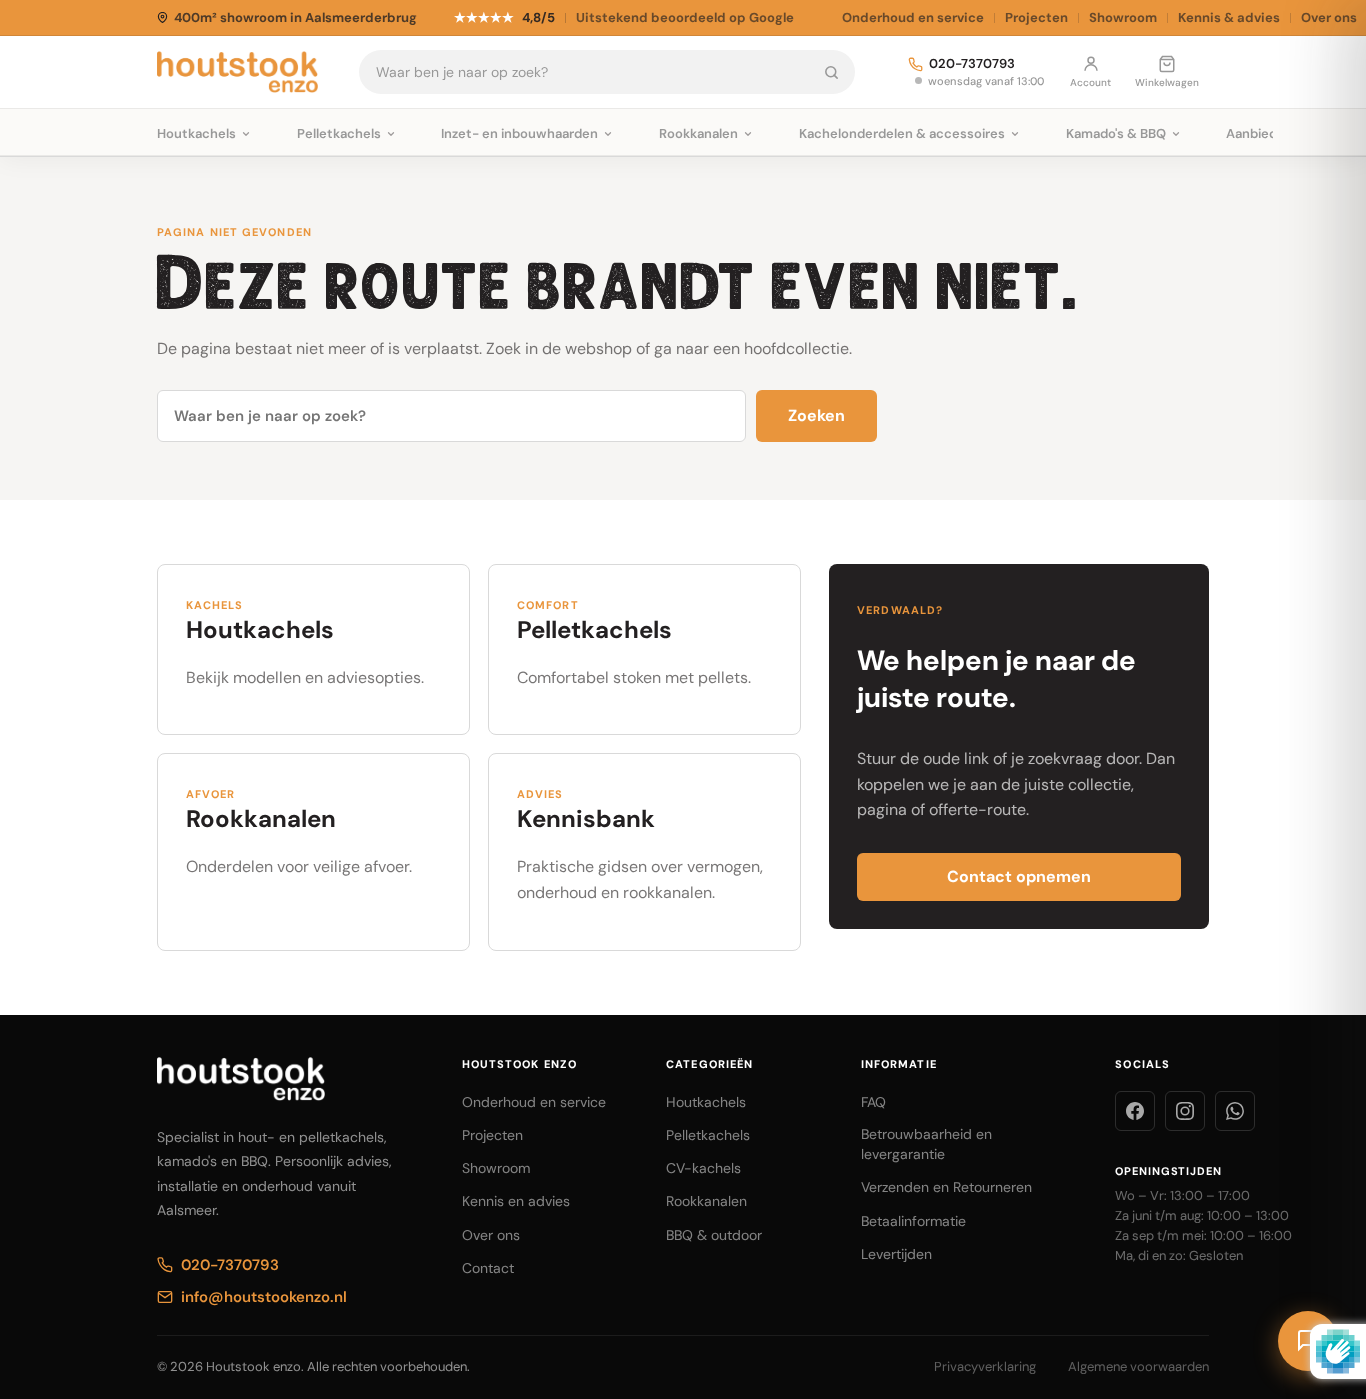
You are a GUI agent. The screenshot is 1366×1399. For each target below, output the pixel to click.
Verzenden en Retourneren (946, 1187)
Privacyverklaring (985, 1366)
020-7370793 (972, 64)
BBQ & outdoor (714, 1235)
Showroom (1123, 17)
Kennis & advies (1229, 17)
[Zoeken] (831, 72)
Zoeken (816, 415)
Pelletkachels (708, 1135)
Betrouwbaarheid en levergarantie (926, 1144)
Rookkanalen (706, 1201)
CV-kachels (703, 1168)
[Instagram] (1185, 1111)
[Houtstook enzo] (237, 72)
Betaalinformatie (913, 1221)
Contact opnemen (1019, 876)
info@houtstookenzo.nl (264, 1297)
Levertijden (896, 1254)
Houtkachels (706, 1102)
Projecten (1036, 17)
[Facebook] (1135, 1111)
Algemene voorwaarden (1138, 1366)
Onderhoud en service (913, 17)
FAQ (873, 1102)
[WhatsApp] (1235, 1111)
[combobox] (584, 72)
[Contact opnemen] (1308, 1341)
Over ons (491, 1235)
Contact (488, 1268)
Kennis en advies (516, 1201)
